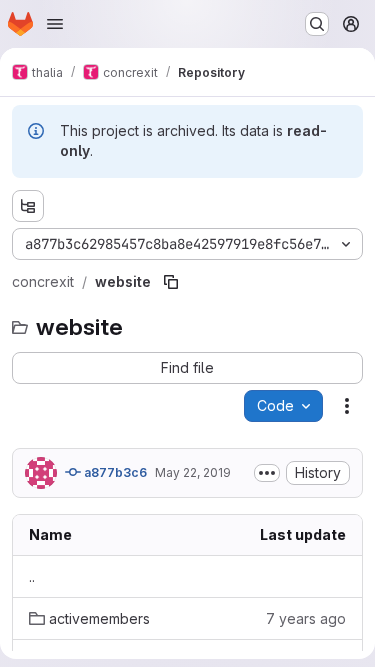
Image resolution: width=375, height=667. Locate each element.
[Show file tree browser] (28, 206)
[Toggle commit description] (267, 473)
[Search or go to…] (317, 24)
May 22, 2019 (193, 472)
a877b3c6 (114, 472)
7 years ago (306, 618)
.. (32, 576)
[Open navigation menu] (55, 24)
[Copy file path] (171, 282)
